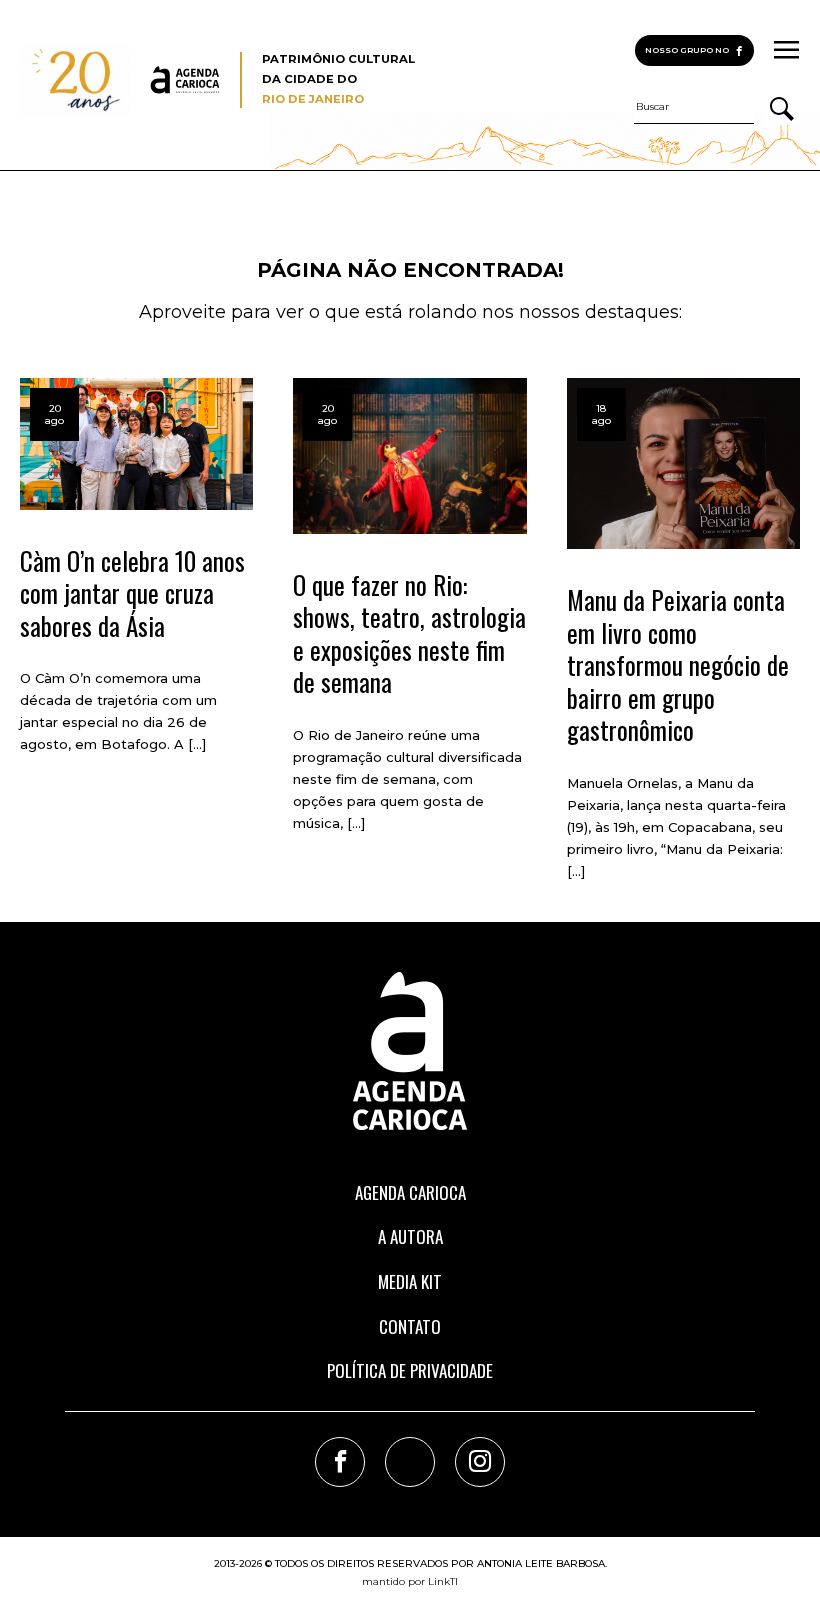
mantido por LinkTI (410, 1581)
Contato (410, 1326)
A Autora (410, 1236)
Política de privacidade (410, 1370)
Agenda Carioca (410, 1192)
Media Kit (410, 1281)
